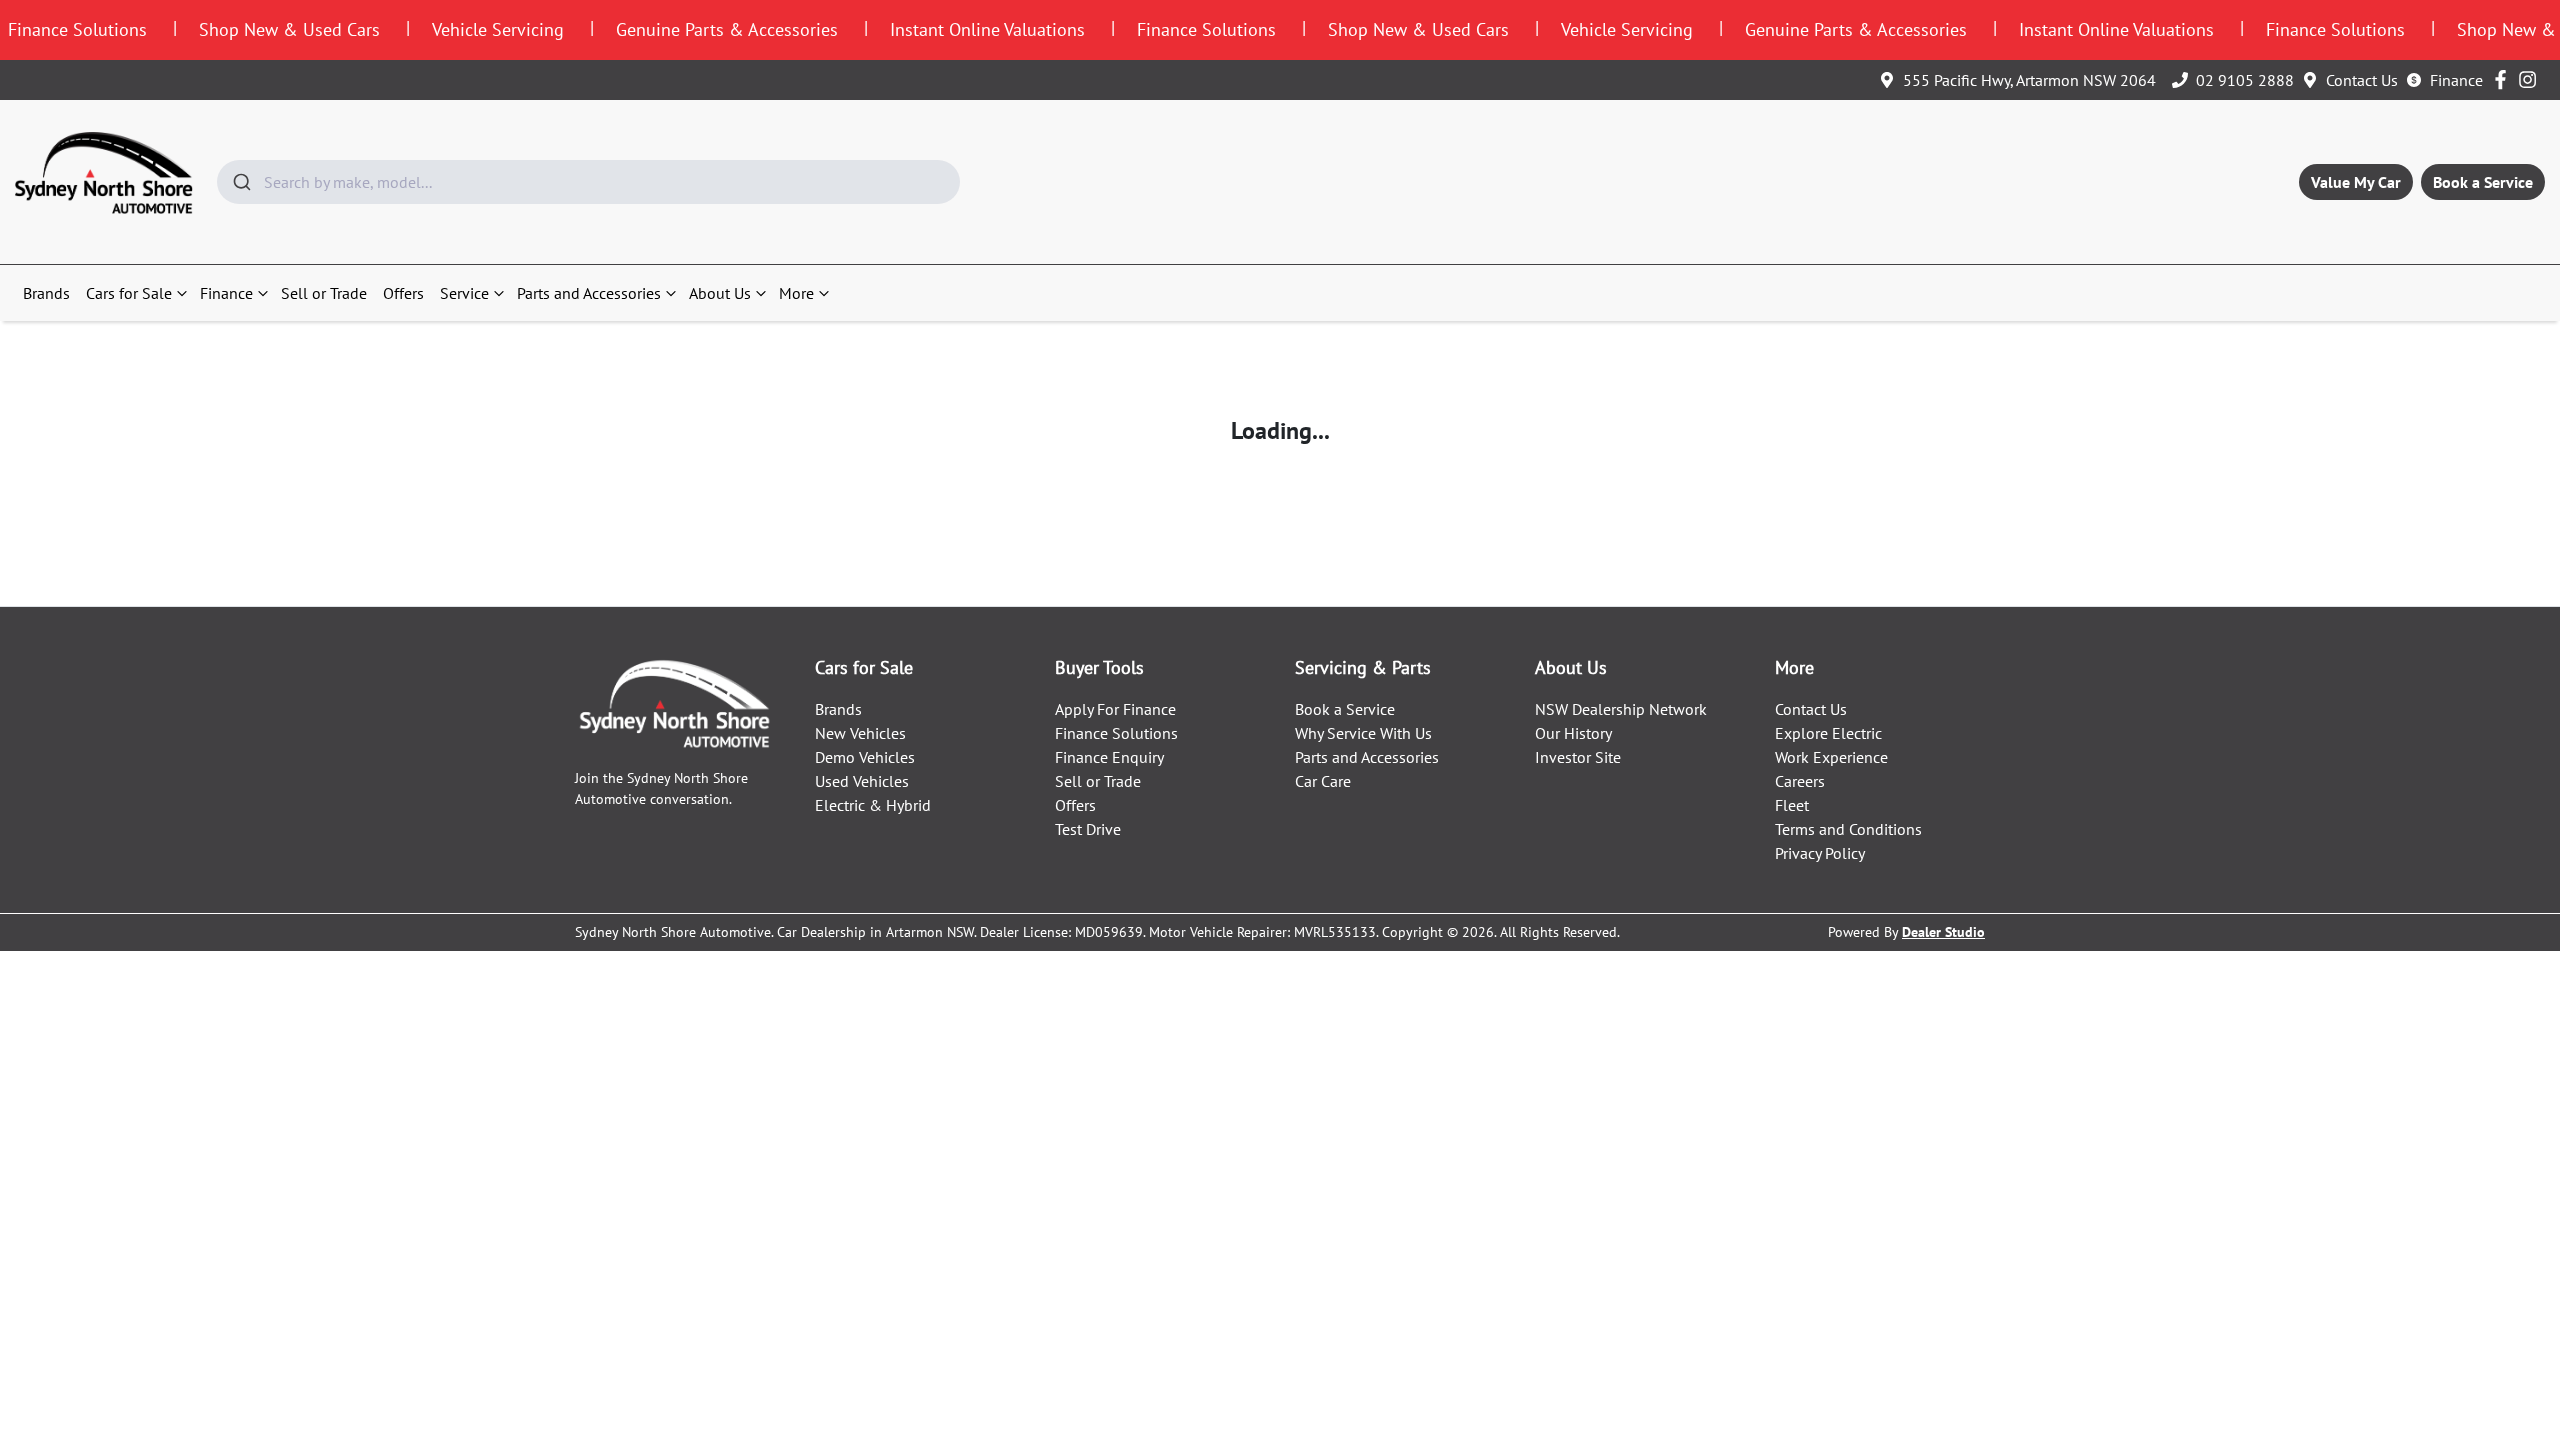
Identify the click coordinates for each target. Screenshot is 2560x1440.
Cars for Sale (129, 293)
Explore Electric (1828, 733)
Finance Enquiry (1109, 757)
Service (464, 293)
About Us (720, 293)
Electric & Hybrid (873, 805)
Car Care (1323, 781)
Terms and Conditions (1848, 829)
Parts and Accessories (589, 293)
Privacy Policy (1820, 853)
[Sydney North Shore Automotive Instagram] (2531, 79)
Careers (1800, 781)
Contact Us (2362, 80)
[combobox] (588, 182)
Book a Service (2483, 182)
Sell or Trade (324, 293)
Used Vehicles (862, 781)
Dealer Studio (1943, 932)
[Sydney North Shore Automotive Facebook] (2504, 79)
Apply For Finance (1115, 709)
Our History (1573, 733)
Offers (403, 293)
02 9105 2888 (2245, 80)
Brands (46, 293)
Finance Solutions (1116, 733)
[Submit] (240, 182)
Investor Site (1578, 757)
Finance (2456, 80)
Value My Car (2356, 182)
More (796, 293)
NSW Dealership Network (1621, 709)
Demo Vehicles (865, 757)
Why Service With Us (1363, 733)
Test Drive (1088, 829)
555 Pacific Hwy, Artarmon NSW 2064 (2029, 80)
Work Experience (1831, 757)
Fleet (1792, 805)
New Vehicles (860, 733)
